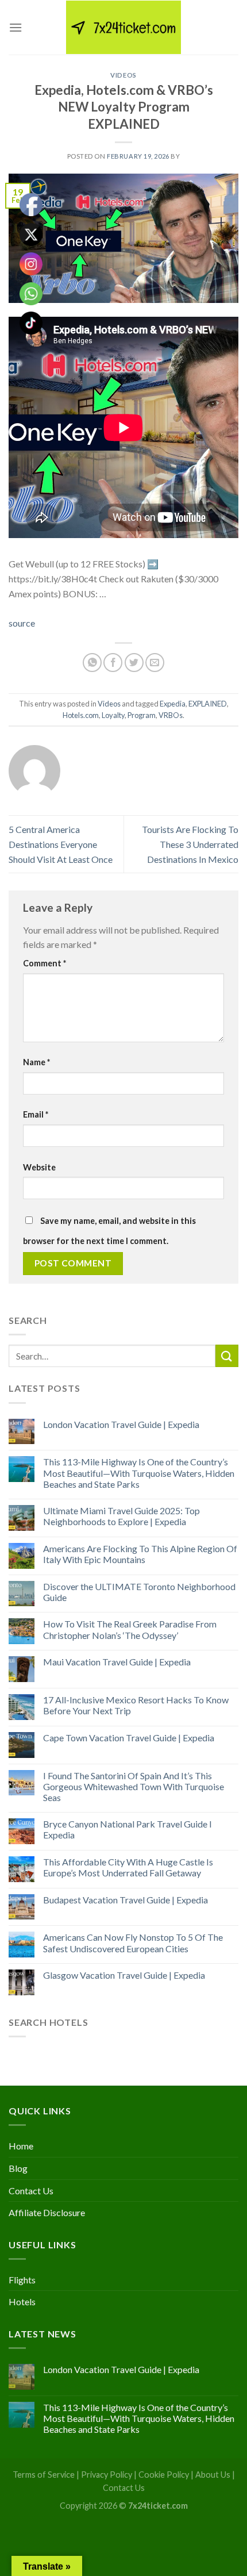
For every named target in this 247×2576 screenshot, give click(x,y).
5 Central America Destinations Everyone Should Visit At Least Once (61, 844)
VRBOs (171, 715)
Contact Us (31, 2191)
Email (36, 1114)
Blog (18, 2168)
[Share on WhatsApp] (92, 663)
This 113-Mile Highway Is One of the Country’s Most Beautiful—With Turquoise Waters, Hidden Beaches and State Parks (139, 1473)
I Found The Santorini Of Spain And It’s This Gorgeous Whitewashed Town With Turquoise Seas (134, 1786)
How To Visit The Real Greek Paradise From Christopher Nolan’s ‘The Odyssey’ (130, 1629)
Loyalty (113, 715)
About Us (213, 2475)
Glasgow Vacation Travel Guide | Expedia (124, 1975)
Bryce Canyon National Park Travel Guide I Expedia (128, 1829)
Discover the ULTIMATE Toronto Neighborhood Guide (139, 1592)
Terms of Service (44, 2475)
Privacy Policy (107, 2475)
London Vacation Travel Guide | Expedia (121, 1424)
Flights (22, 2280)
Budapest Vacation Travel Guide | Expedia (126, 1900)
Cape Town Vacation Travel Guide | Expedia (129, 1738)
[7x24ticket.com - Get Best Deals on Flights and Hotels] (123, 27)
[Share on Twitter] (134, 663)
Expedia (173, 704)
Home (21, 2146)
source (22, 623)
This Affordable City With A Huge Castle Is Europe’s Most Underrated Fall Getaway (128, 1867)
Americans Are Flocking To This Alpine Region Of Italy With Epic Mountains (140, 1554)
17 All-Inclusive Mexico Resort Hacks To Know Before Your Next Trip (136, 1705)
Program (142, 715)
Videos (123, 75)
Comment (45, 963)
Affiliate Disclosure (47, 2212)
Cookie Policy (164, 2475)
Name (36, 1062)
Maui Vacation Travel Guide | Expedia (117, 1662)
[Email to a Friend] (155, 663)
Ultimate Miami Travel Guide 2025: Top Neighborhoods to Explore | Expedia (121, 1516)
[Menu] (16, 27)
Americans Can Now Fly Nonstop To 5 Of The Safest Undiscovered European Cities (133, 1942)
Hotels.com (81, 715)
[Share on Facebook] (113, 663)
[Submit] (227, 1356)
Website (39, 1167)
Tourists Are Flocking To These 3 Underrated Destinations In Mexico (190, 844)
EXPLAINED (208, 704)
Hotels (22, 2301)
